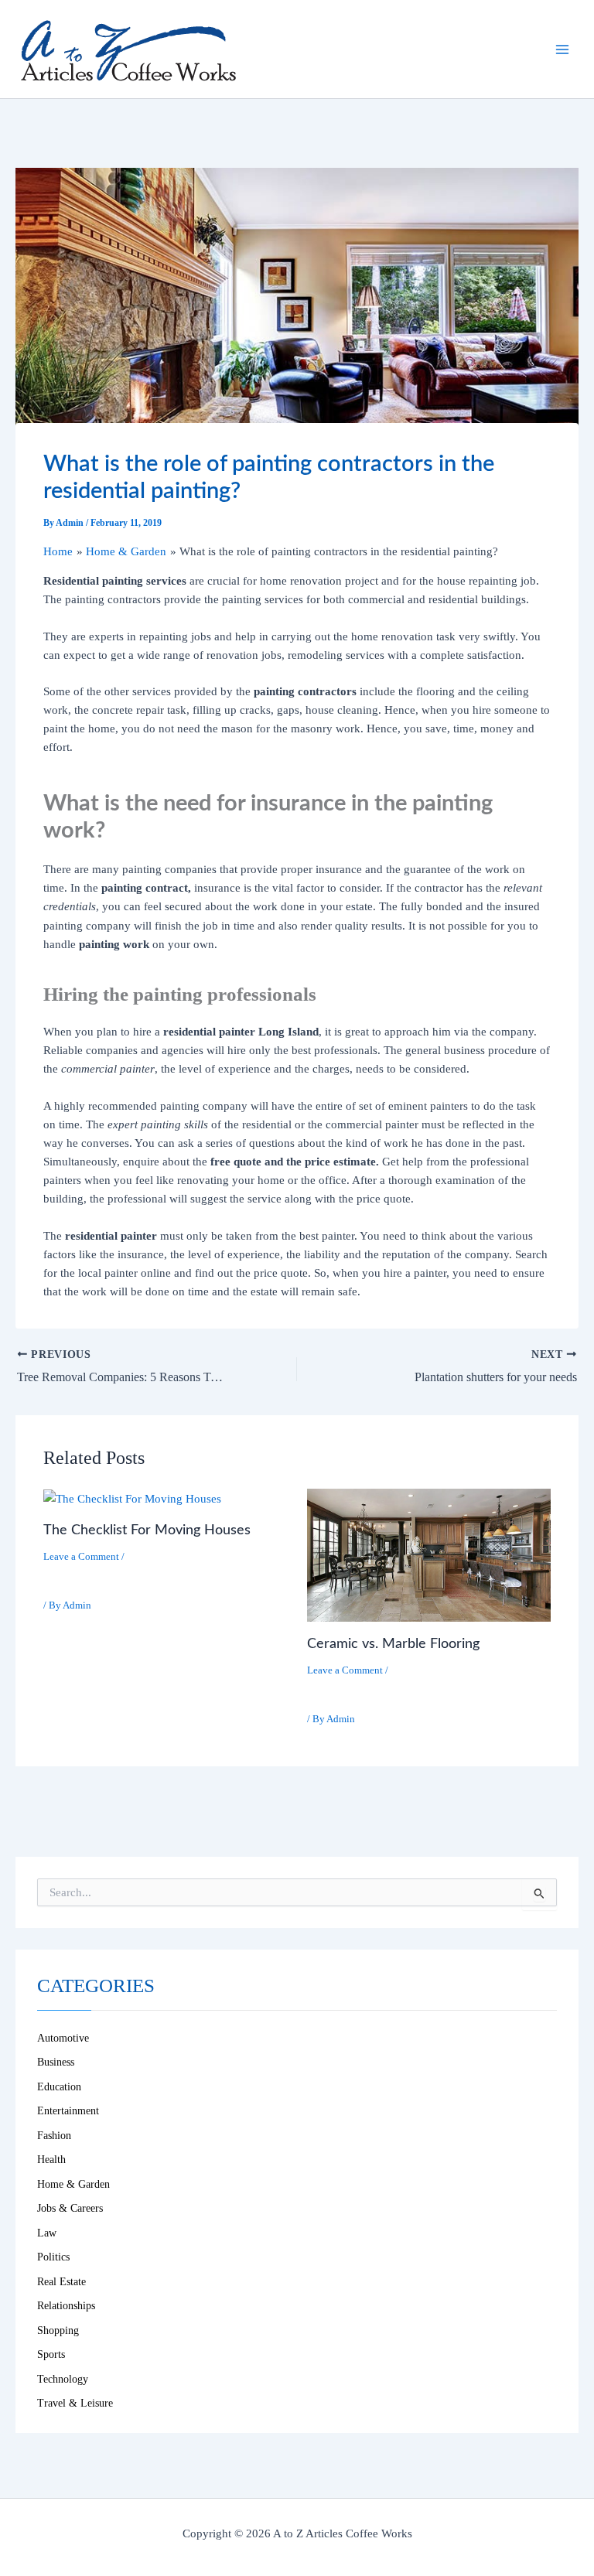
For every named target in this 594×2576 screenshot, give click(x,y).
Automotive (63, 2038)
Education (59, 2087)
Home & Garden (91, 1577)
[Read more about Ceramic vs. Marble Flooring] (429, 1554)
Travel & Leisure (75, 2403)
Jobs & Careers (70, 2208)
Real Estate (61, 2282)
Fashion (54, 2136)
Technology (63, 2379)
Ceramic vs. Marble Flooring (393, 1644)
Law (47, 2233)
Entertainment (68, 2111)
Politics (53, 2257)
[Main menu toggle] (562, 49)
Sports (51, 2354)
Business (56, 2062)
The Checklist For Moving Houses (147, 1530)
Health (51, 2160)
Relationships (66, 2306)
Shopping (58, 2330)
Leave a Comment (81, 1557)
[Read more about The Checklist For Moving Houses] (132, 1498)
